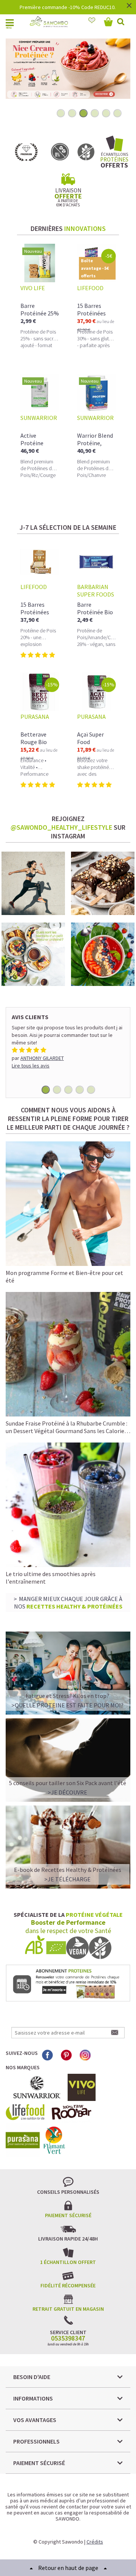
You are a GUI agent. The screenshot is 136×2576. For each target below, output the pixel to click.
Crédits (95, 2542)
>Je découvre (67, 1792)
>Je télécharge (67, 1879)
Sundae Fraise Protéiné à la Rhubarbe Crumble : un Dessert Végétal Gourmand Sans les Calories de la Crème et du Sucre (66, 1431)
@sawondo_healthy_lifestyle (61, 827)
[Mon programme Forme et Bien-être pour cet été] (68, 1203)
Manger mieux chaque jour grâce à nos (68, 1603)
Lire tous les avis (31, 1066)
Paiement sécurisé (68, 2215)
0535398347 (68, 2338)
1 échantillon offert (68, 2262)
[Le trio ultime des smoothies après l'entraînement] (68, 1505)
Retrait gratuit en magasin (68, 2309)
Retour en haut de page (68, 2568)
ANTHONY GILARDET (42, 1058)
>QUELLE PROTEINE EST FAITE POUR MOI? (67, 1705)
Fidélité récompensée (68, 2285)
